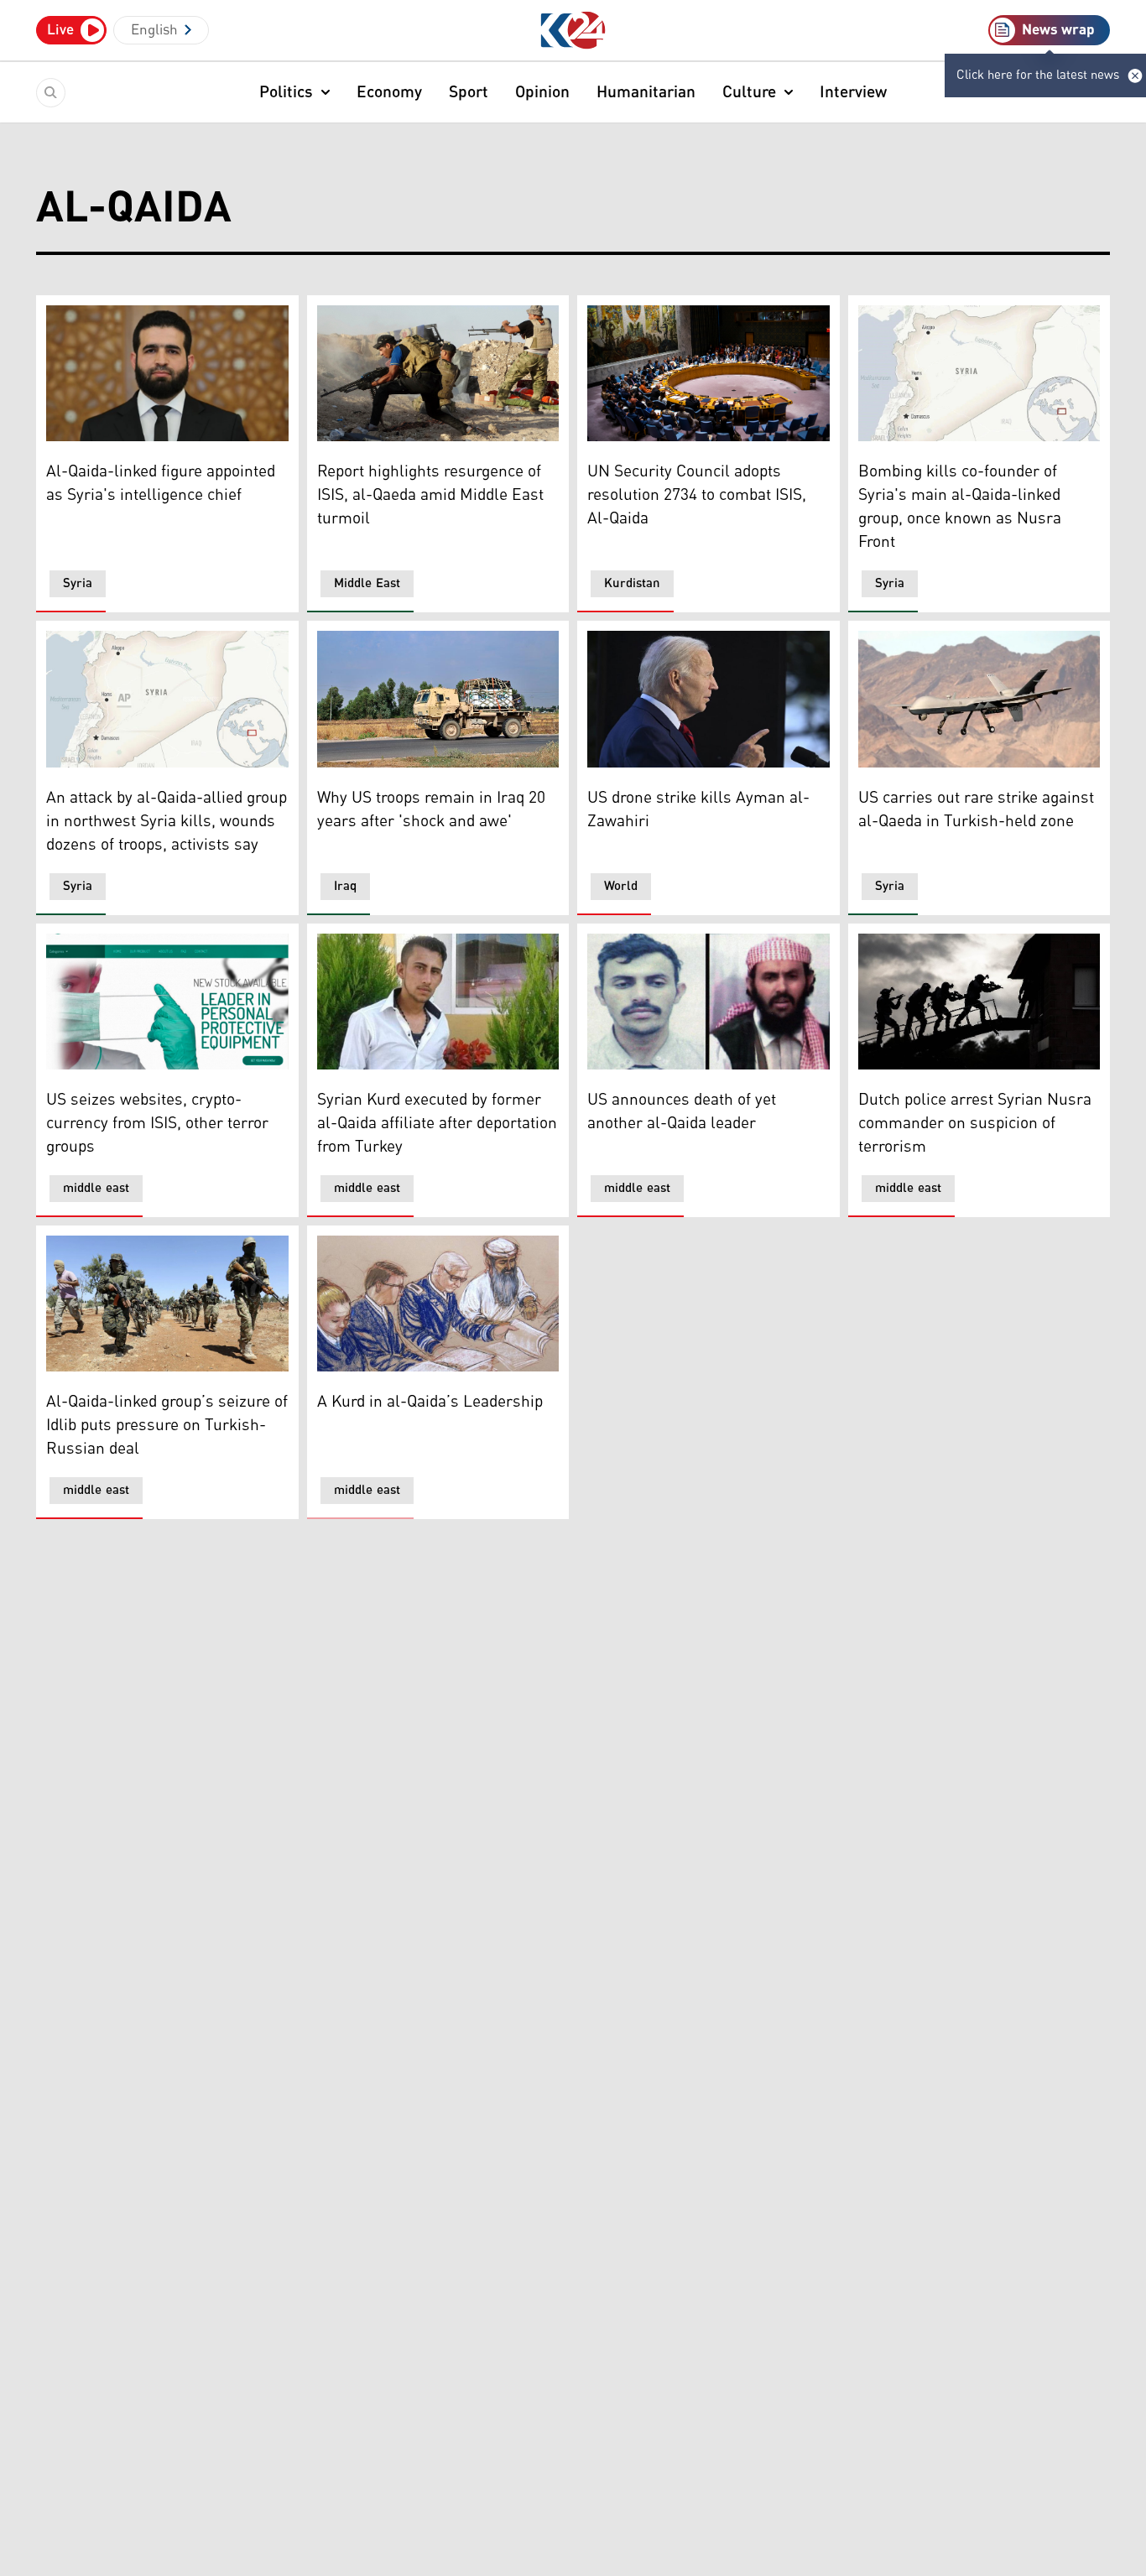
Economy (389, 92)
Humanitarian (646, 92)
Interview (853, 92)
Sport (469, 92)
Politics (286, 92)
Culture (749, 92)
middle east (96, 1188)
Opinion (542, 92)
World (621, 886)
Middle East (367, 583)
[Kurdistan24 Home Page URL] (573, 31)
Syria (78, 583)
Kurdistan (632, 583)
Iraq (345, 886)
